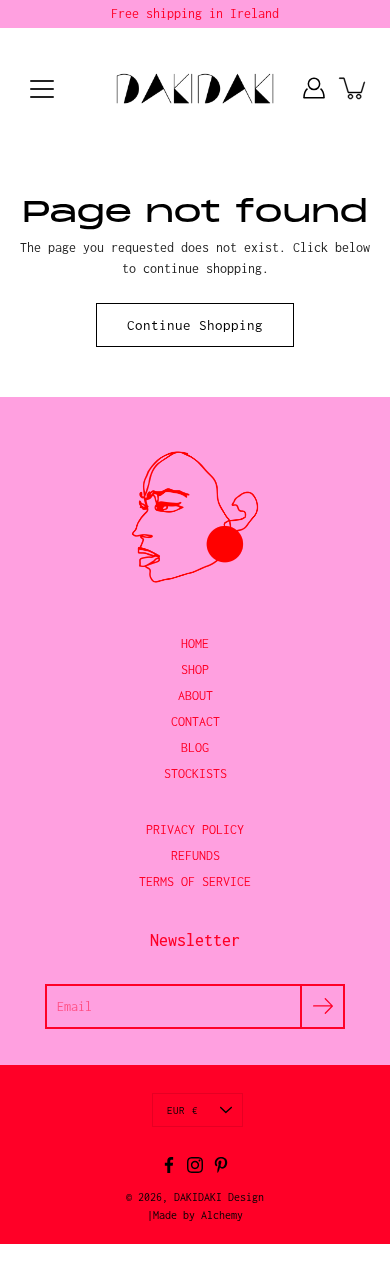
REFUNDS (195, 855)
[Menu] (42, 89)
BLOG (195, 747)
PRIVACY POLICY (195, 829)
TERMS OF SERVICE (195, 881)
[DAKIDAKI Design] (195, 88)
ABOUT (195, 695)
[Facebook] (169, 1165)
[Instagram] (195, 1165)
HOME (195, 643)
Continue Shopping (195, 325)
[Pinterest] (221, 1165)
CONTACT (195, 721)
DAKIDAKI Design (219, 1197)
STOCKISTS (195, 773)
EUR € (182, 1110)
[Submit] (322, 1006)
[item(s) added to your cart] (354, 88)
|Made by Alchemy (195, 1215)
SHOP (195, 669)
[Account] (314, 88)
